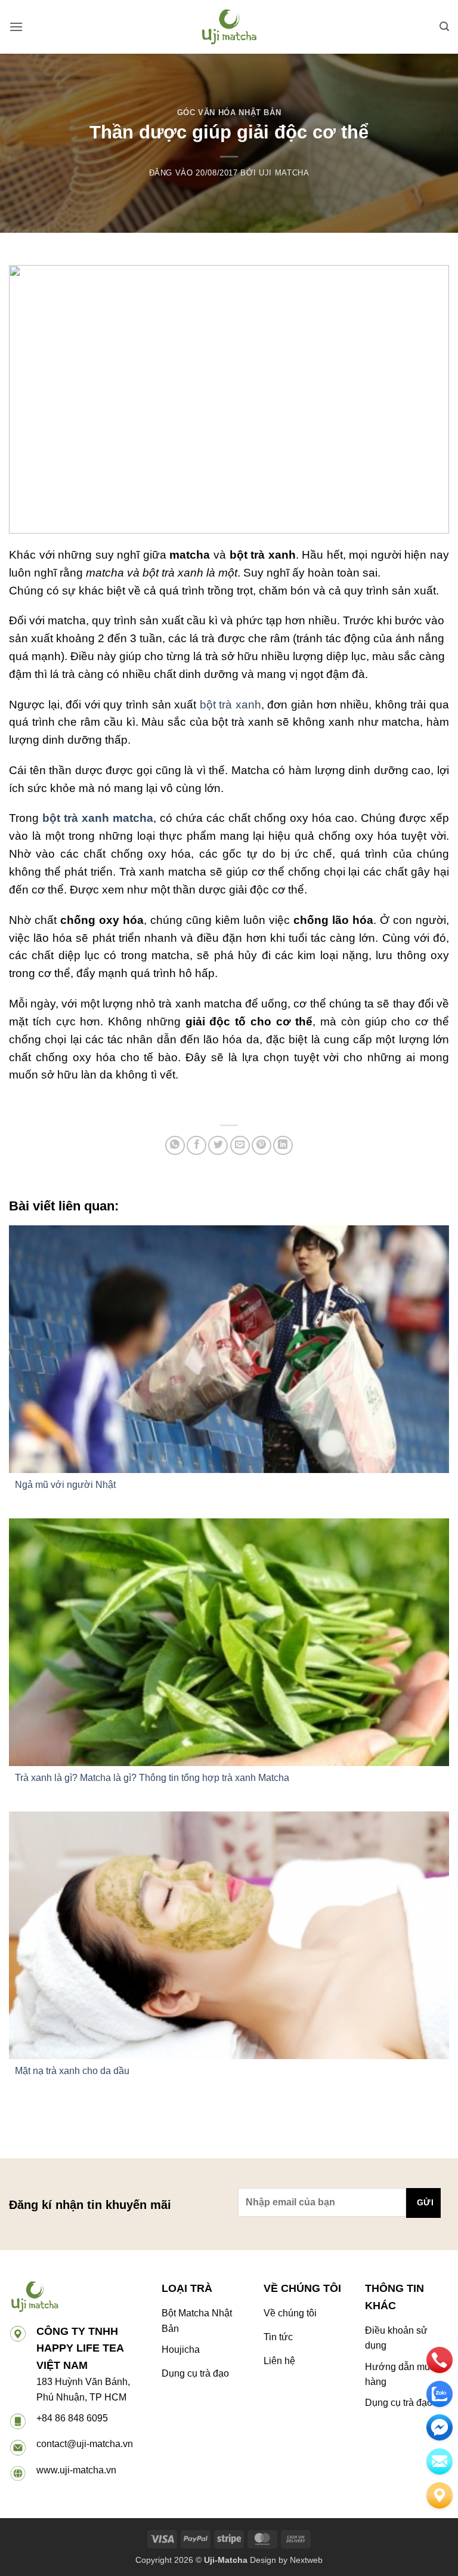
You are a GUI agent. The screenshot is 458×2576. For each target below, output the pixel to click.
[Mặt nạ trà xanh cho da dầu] (229, 1935)
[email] (440, 2427)
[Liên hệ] (440, 2495)
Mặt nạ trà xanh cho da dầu (72, 2071)
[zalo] (440, 2394)
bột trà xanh (229, 705)
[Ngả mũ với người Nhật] (229, 1349)
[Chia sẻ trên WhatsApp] (175, 1146)
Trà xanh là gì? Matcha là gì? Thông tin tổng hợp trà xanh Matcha (152, 1778)
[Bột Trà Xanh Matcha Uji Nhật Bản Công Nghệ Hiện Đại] (229, 27)
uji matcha (284, 173)
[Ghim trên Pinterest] (262, 1146)
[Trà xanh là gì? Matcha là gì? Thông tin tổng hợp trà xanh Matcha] (229, 1642)
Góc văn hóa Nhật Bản (229, 113)
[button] (16, 27)
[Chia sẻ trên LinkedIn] (283, 1146)
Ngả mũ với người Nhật (65, 1485)
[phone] (440, 2360)
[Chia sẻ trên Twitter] (218, 1146)
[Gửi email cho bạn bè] (240, 1146)
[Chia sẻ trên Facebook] (196, 1146)
